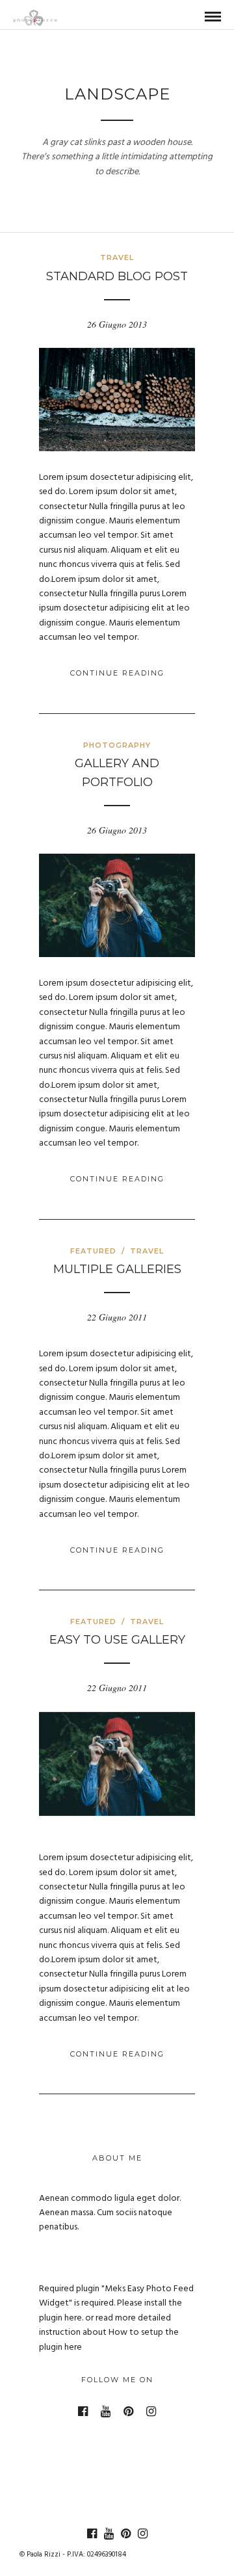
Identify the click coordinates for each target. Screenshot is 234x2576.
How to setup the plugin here (109, 2340)
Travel (117, 257)
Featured (93, 1251)
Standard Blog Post (117, 276)
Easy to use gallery (117, 1640)
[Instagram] (151, 2412)
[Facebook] (83, 2412)
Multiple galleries (117, 1269)
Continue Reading (117, 673)
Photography (117, 745)
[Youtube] (106, 2412)
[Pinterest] (128, 2412)
